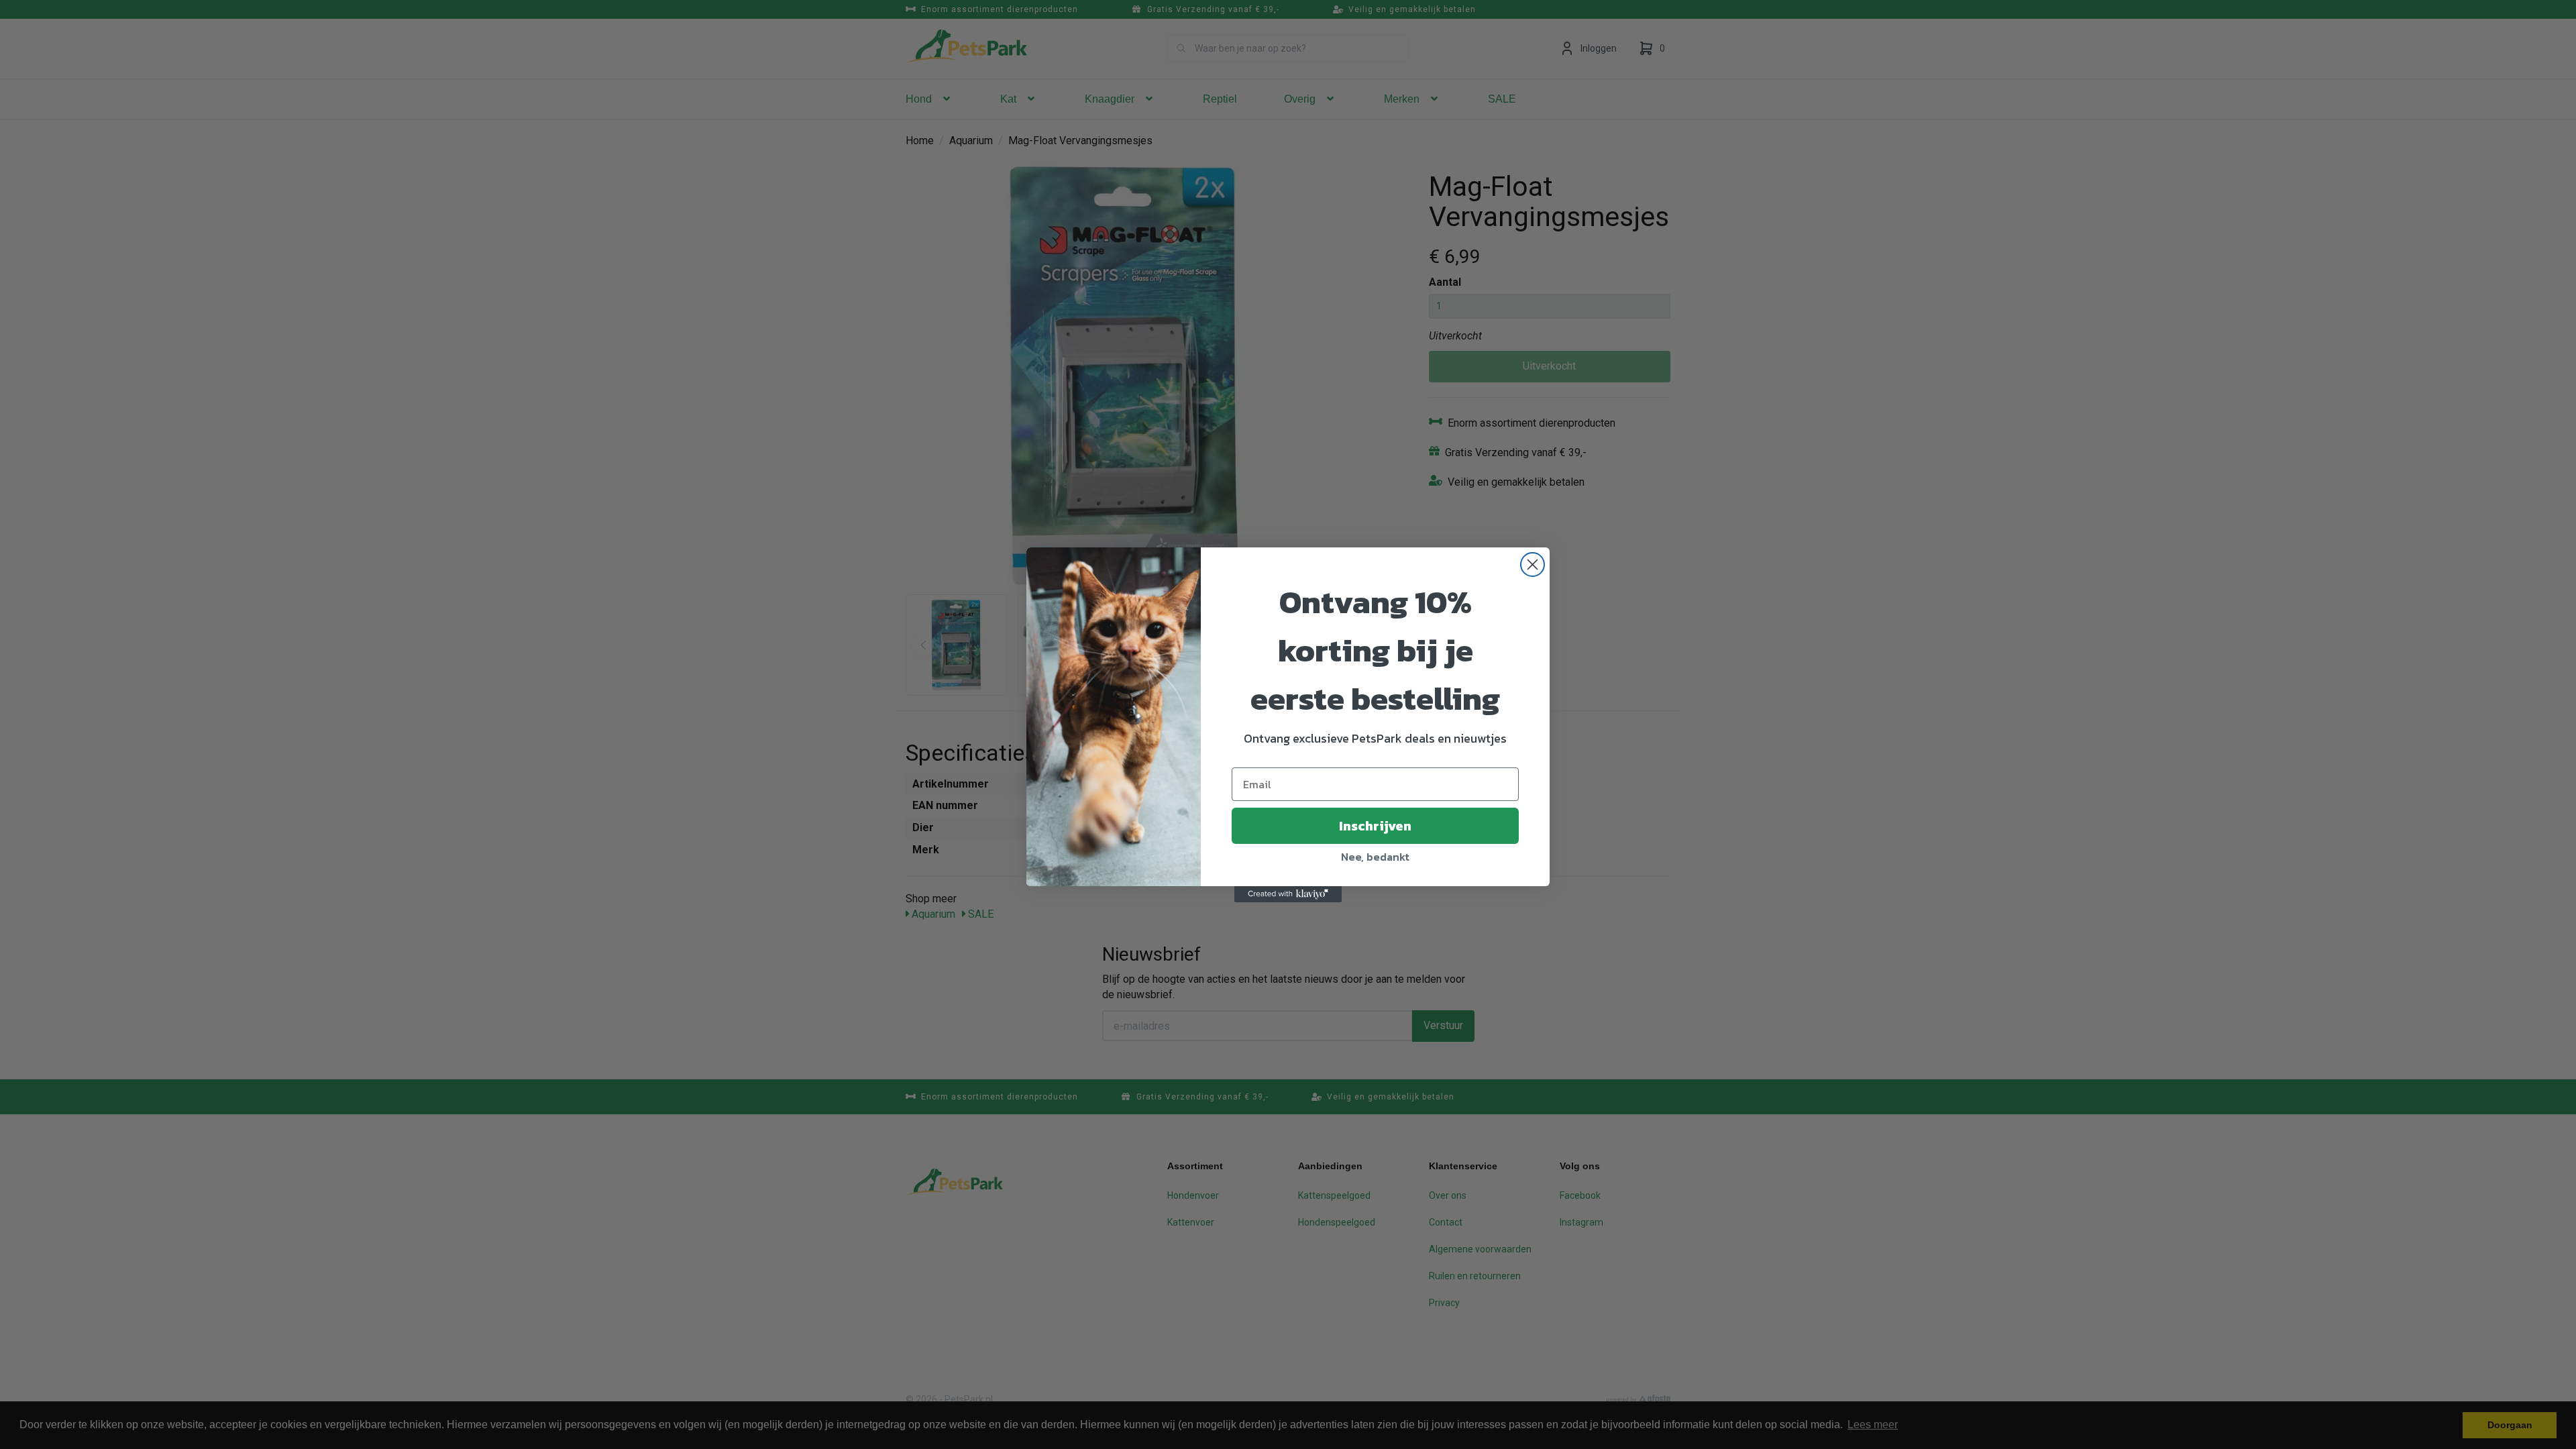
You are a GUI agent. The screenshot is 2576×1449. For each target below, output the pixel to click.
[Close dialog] (1533, 565)
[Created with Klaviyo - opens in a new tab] (1288, 894)
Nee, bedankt (1375, 857)
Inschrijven (1375, 826)
